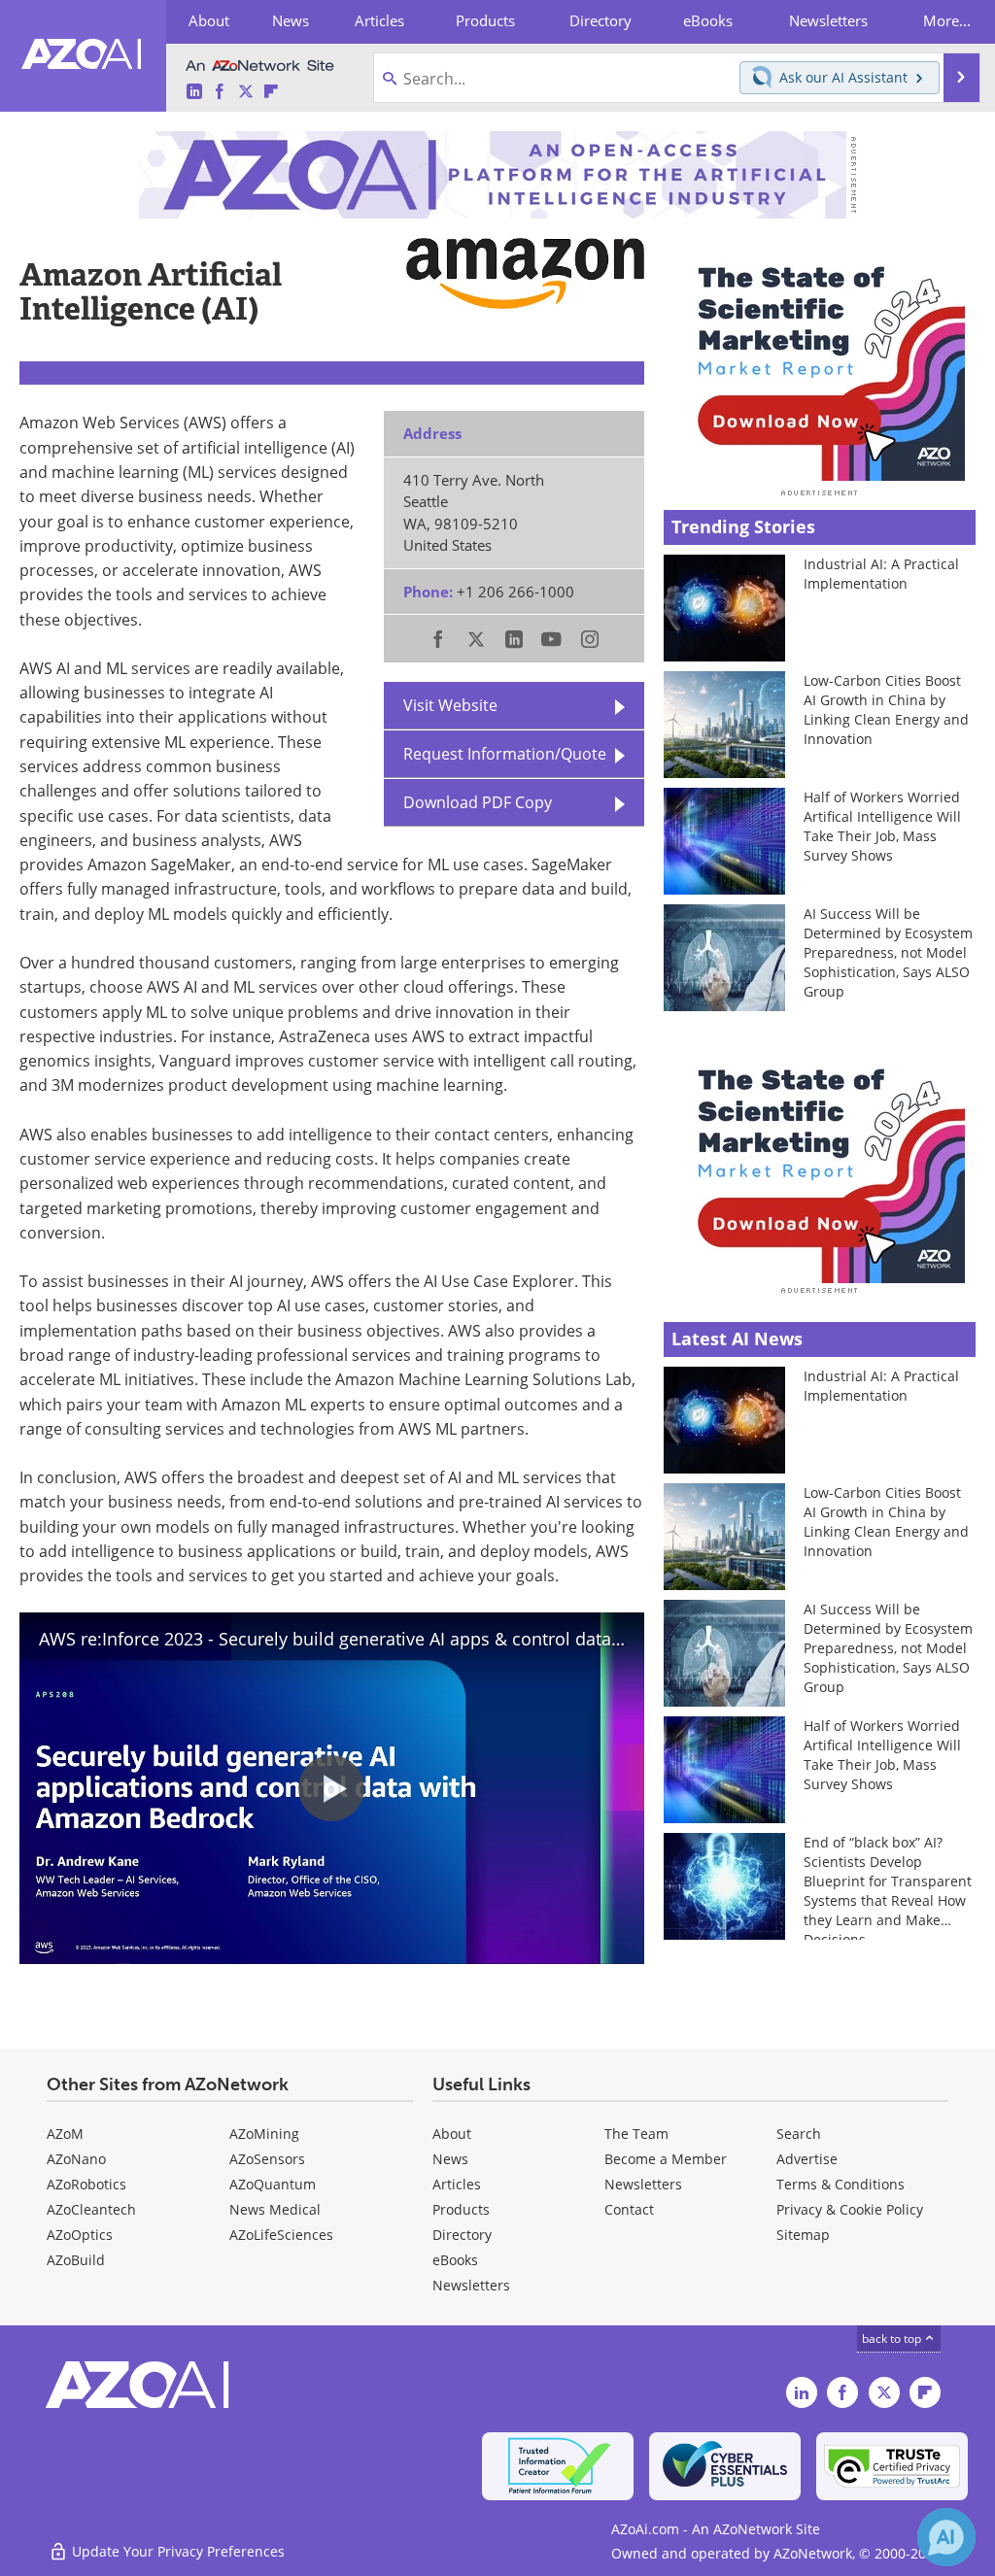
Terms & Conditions (841, 2184)
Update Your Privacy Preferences (176, 2551)
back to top (893, 2339)
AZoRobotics (86, 2184)
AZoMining (264, 2134)
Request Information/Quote (505, 754)
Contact (629, 2209)
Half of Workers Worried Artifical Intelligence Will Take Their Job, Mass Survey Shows (882, 826)
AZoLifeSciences (281, 2235)
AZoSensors (267, 2159)
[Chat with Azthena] (946, 2537)
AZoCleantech (91, 2209)
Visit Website (450, 705)
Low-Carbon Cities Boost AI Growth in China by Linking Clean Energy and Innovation (886, 710)
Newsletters (643, 2184)
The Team (636, 2134)
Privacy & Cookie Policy (850, 2209)
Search (799, 2134)
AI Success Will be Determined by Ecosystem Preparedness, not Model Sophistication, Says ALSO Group (888, 952)
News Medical (275, 2209)
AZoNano (76, 2159)
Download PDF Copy (478, 802)
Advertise (807, 2159)
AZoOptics (80, 2235)
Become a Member (666, 2159)
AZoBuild (76, 2260)
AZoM (65, 2134)
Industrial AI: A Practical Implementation (881, 574)
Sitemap (803, 2235)
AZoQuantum (273, 2184)
